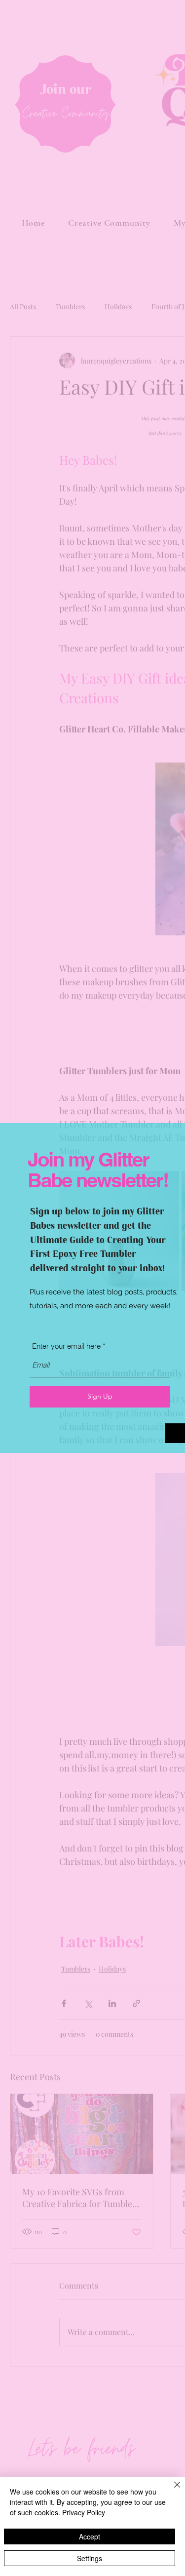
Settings (90, 2558)
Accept (90, 2536)
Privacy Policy (84, 2512)
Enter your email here (66, 1346)
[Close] (171, 2491)
